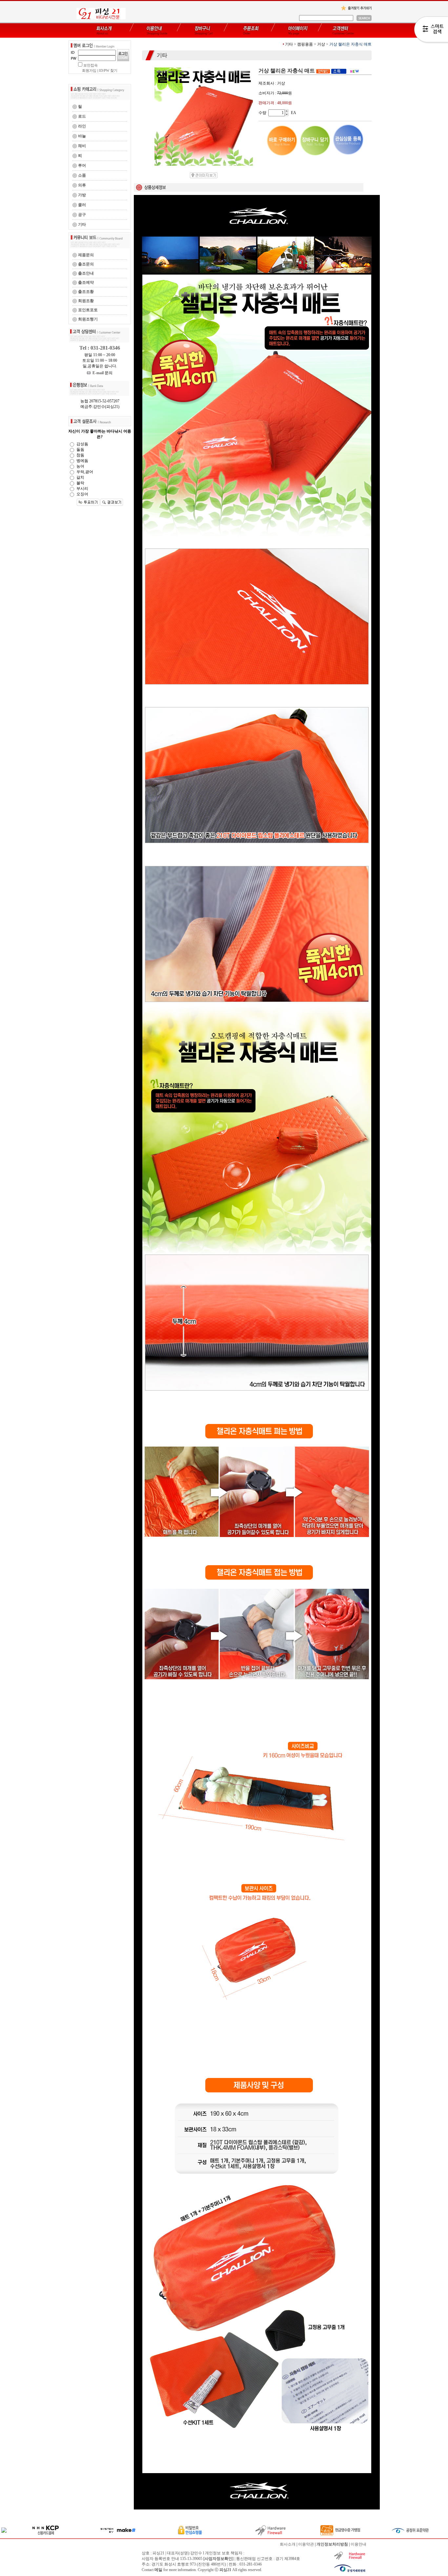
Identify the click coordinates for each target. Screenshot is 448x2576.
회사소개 (288, 2544)
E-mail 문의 (102, 373)
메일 (158, 2570)
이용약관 (306, 2544)
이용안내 (358, 2544)
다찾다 (431, 30)
